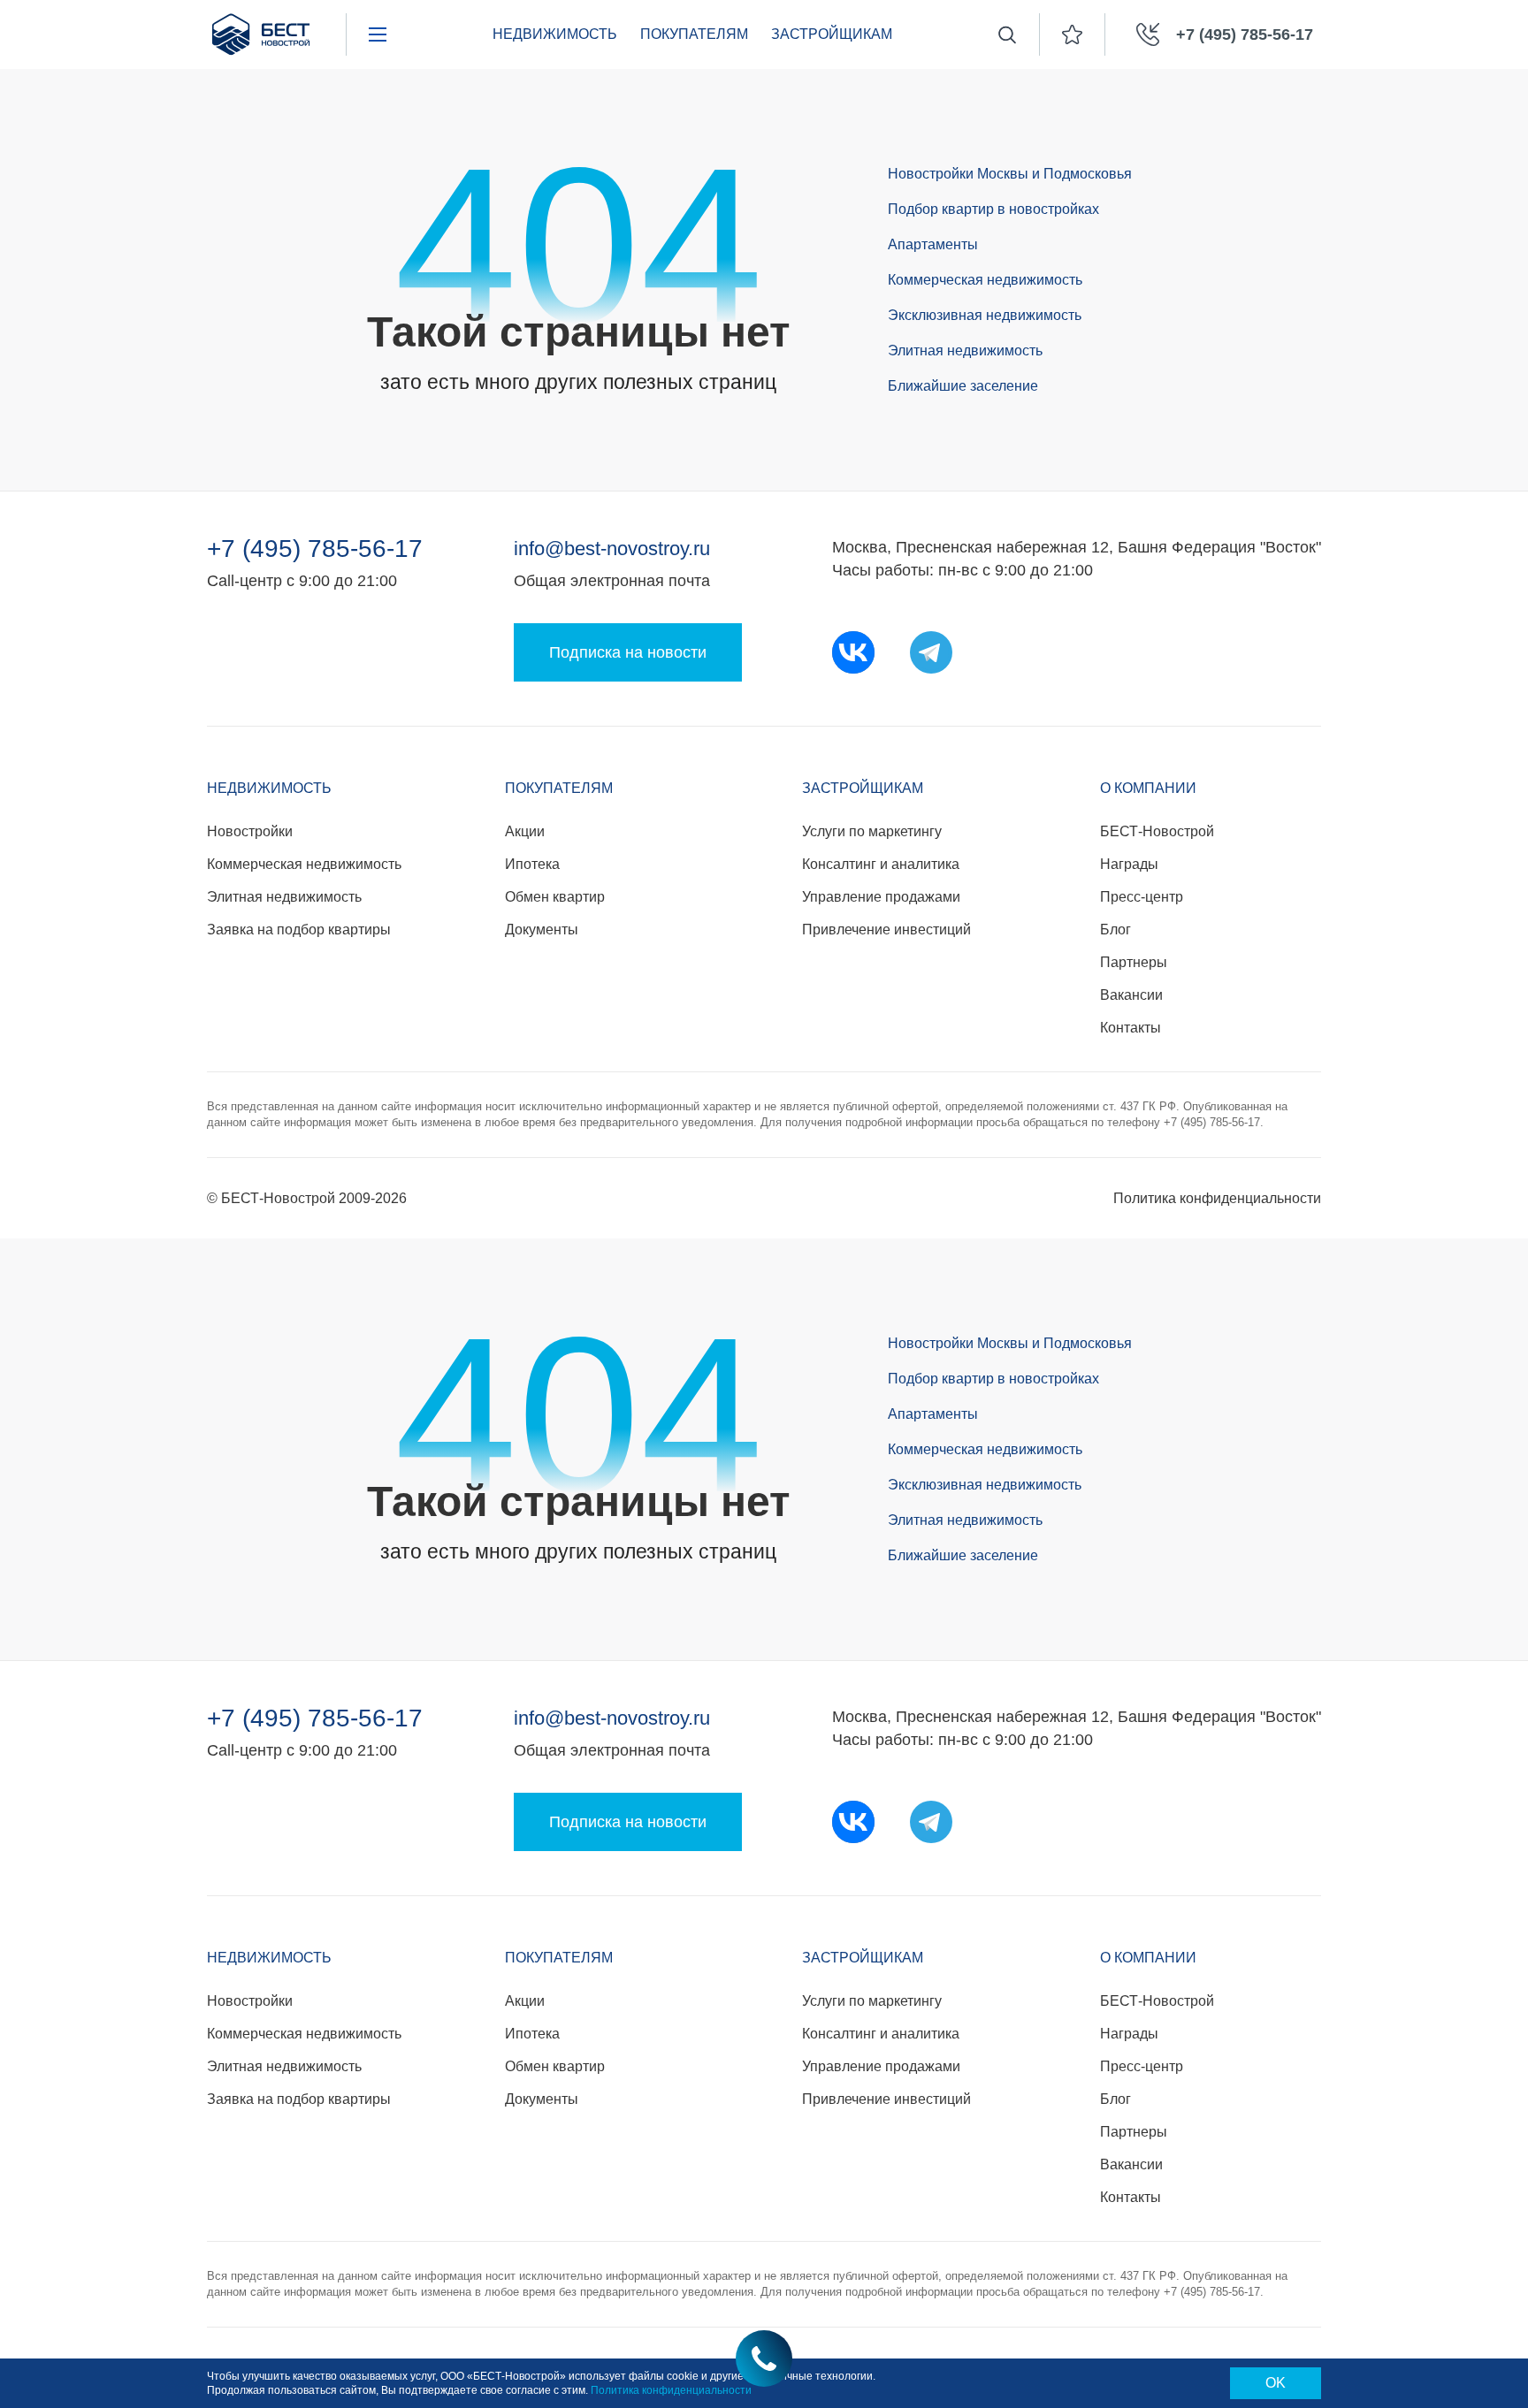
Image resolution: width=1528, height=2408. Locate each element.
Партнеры (1134, 962)
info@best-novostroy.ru (612, 549)
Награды (1129, 864)
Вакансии (1131, 995)
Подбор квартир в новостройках (993, 209)
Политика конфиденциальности (1217, 1198)
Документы (542, 930)
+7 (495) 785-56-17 (315, 549)
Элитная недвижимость (965, 351)
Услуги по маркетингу (872, 831)
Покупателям (559, 788)
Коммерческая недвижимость (985, 280)
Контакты (1131, 1028)
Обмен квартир (555, 897)
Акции (525, 831)
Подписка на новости (628, 652)
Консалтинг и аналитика (881, 864)
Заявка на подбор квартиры (299, 930)
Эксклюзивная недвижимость (985, 315)
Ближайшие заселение (963, 386)
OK (1276, 2383)
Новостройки (250, 831)
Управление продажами (881, 897)
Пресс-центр (1142, 897)
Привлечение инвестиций (886, 930)
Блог (1115, 930)
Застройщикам (863, 788)
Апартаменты (933, 244)
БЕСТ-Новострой (1157, 831)
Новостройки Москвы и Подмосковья (1010, 174)
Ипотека (532, 864)
